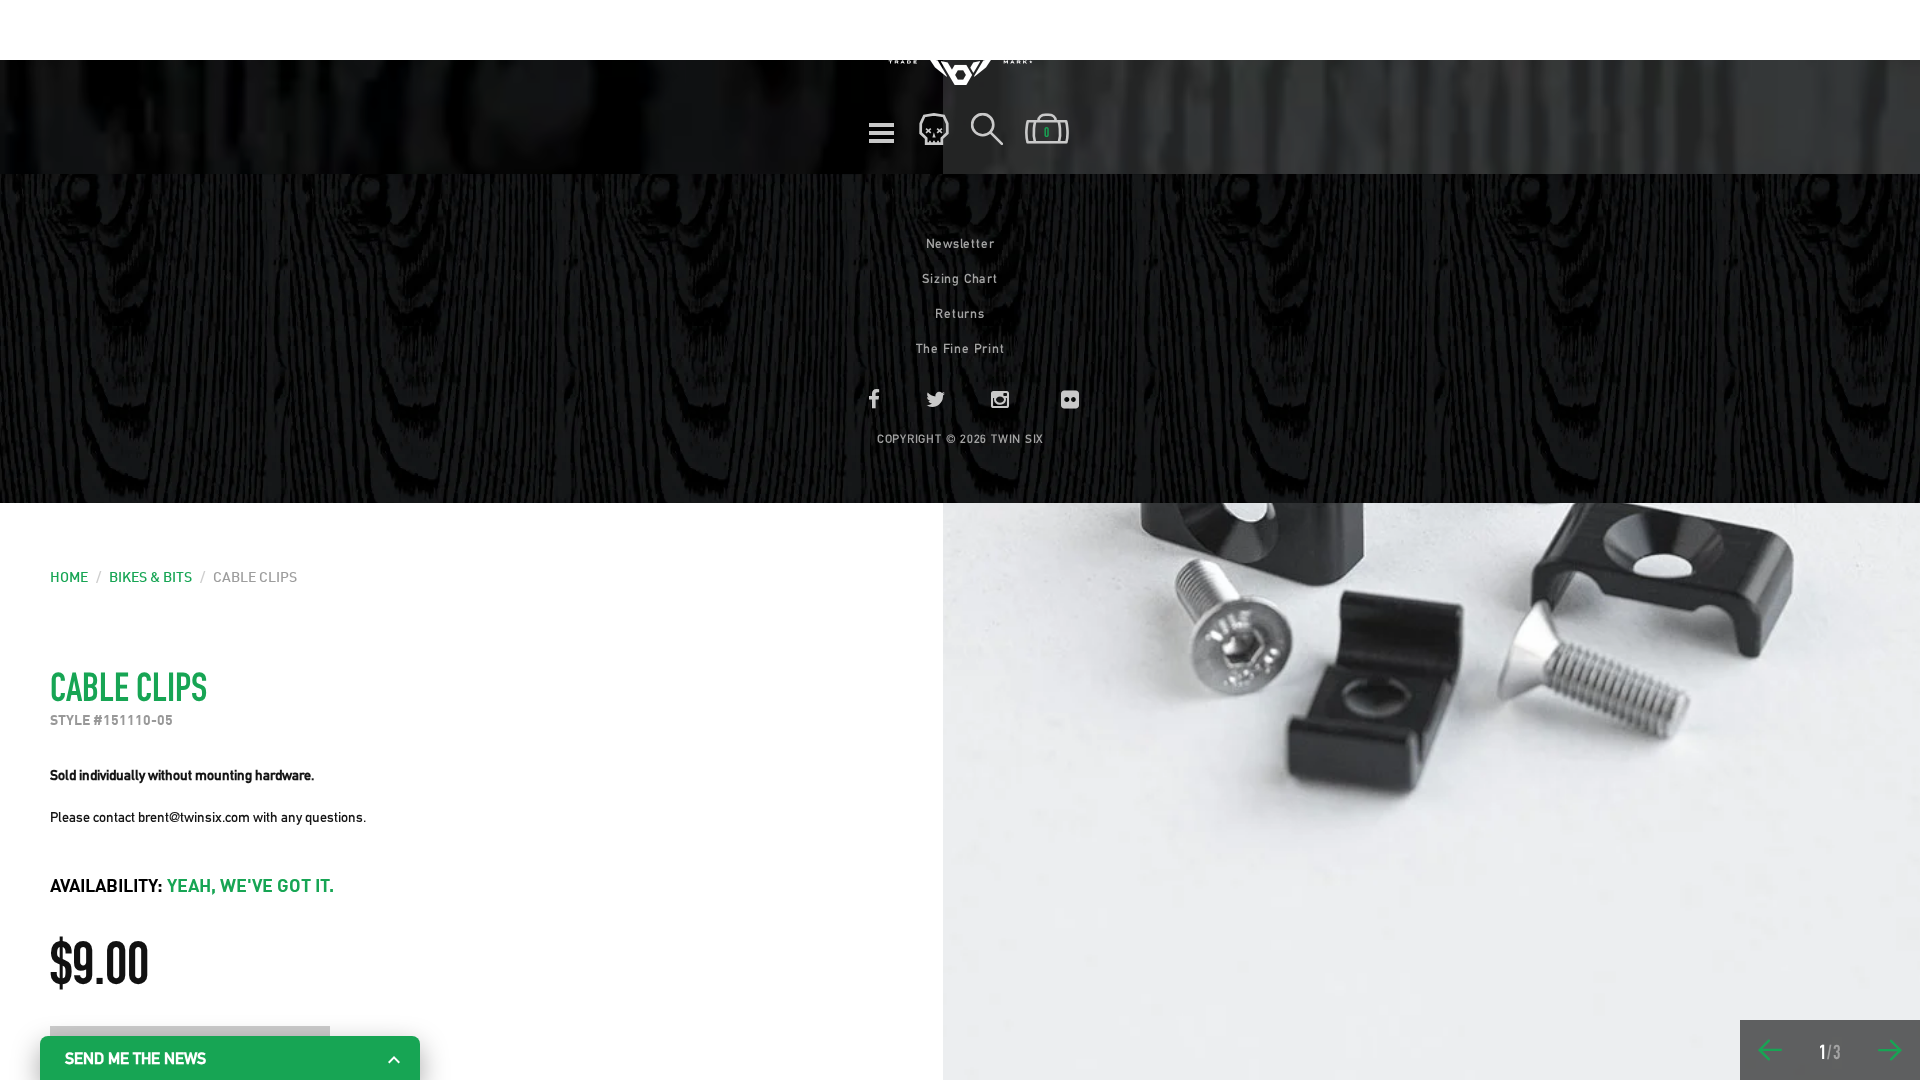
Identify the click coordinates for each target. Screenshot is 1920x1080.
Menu (881, 130)
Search (987, 130)
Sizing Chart (959, 278)
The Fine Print (960, 348)
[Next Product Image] (1890, 1050)
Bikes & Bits (150, 578)
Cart (1047, 130)
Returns (959, 313)
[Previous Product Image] (1770, 1050)
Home (69, 578)
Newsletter (960, 243)
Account (934, 130)
